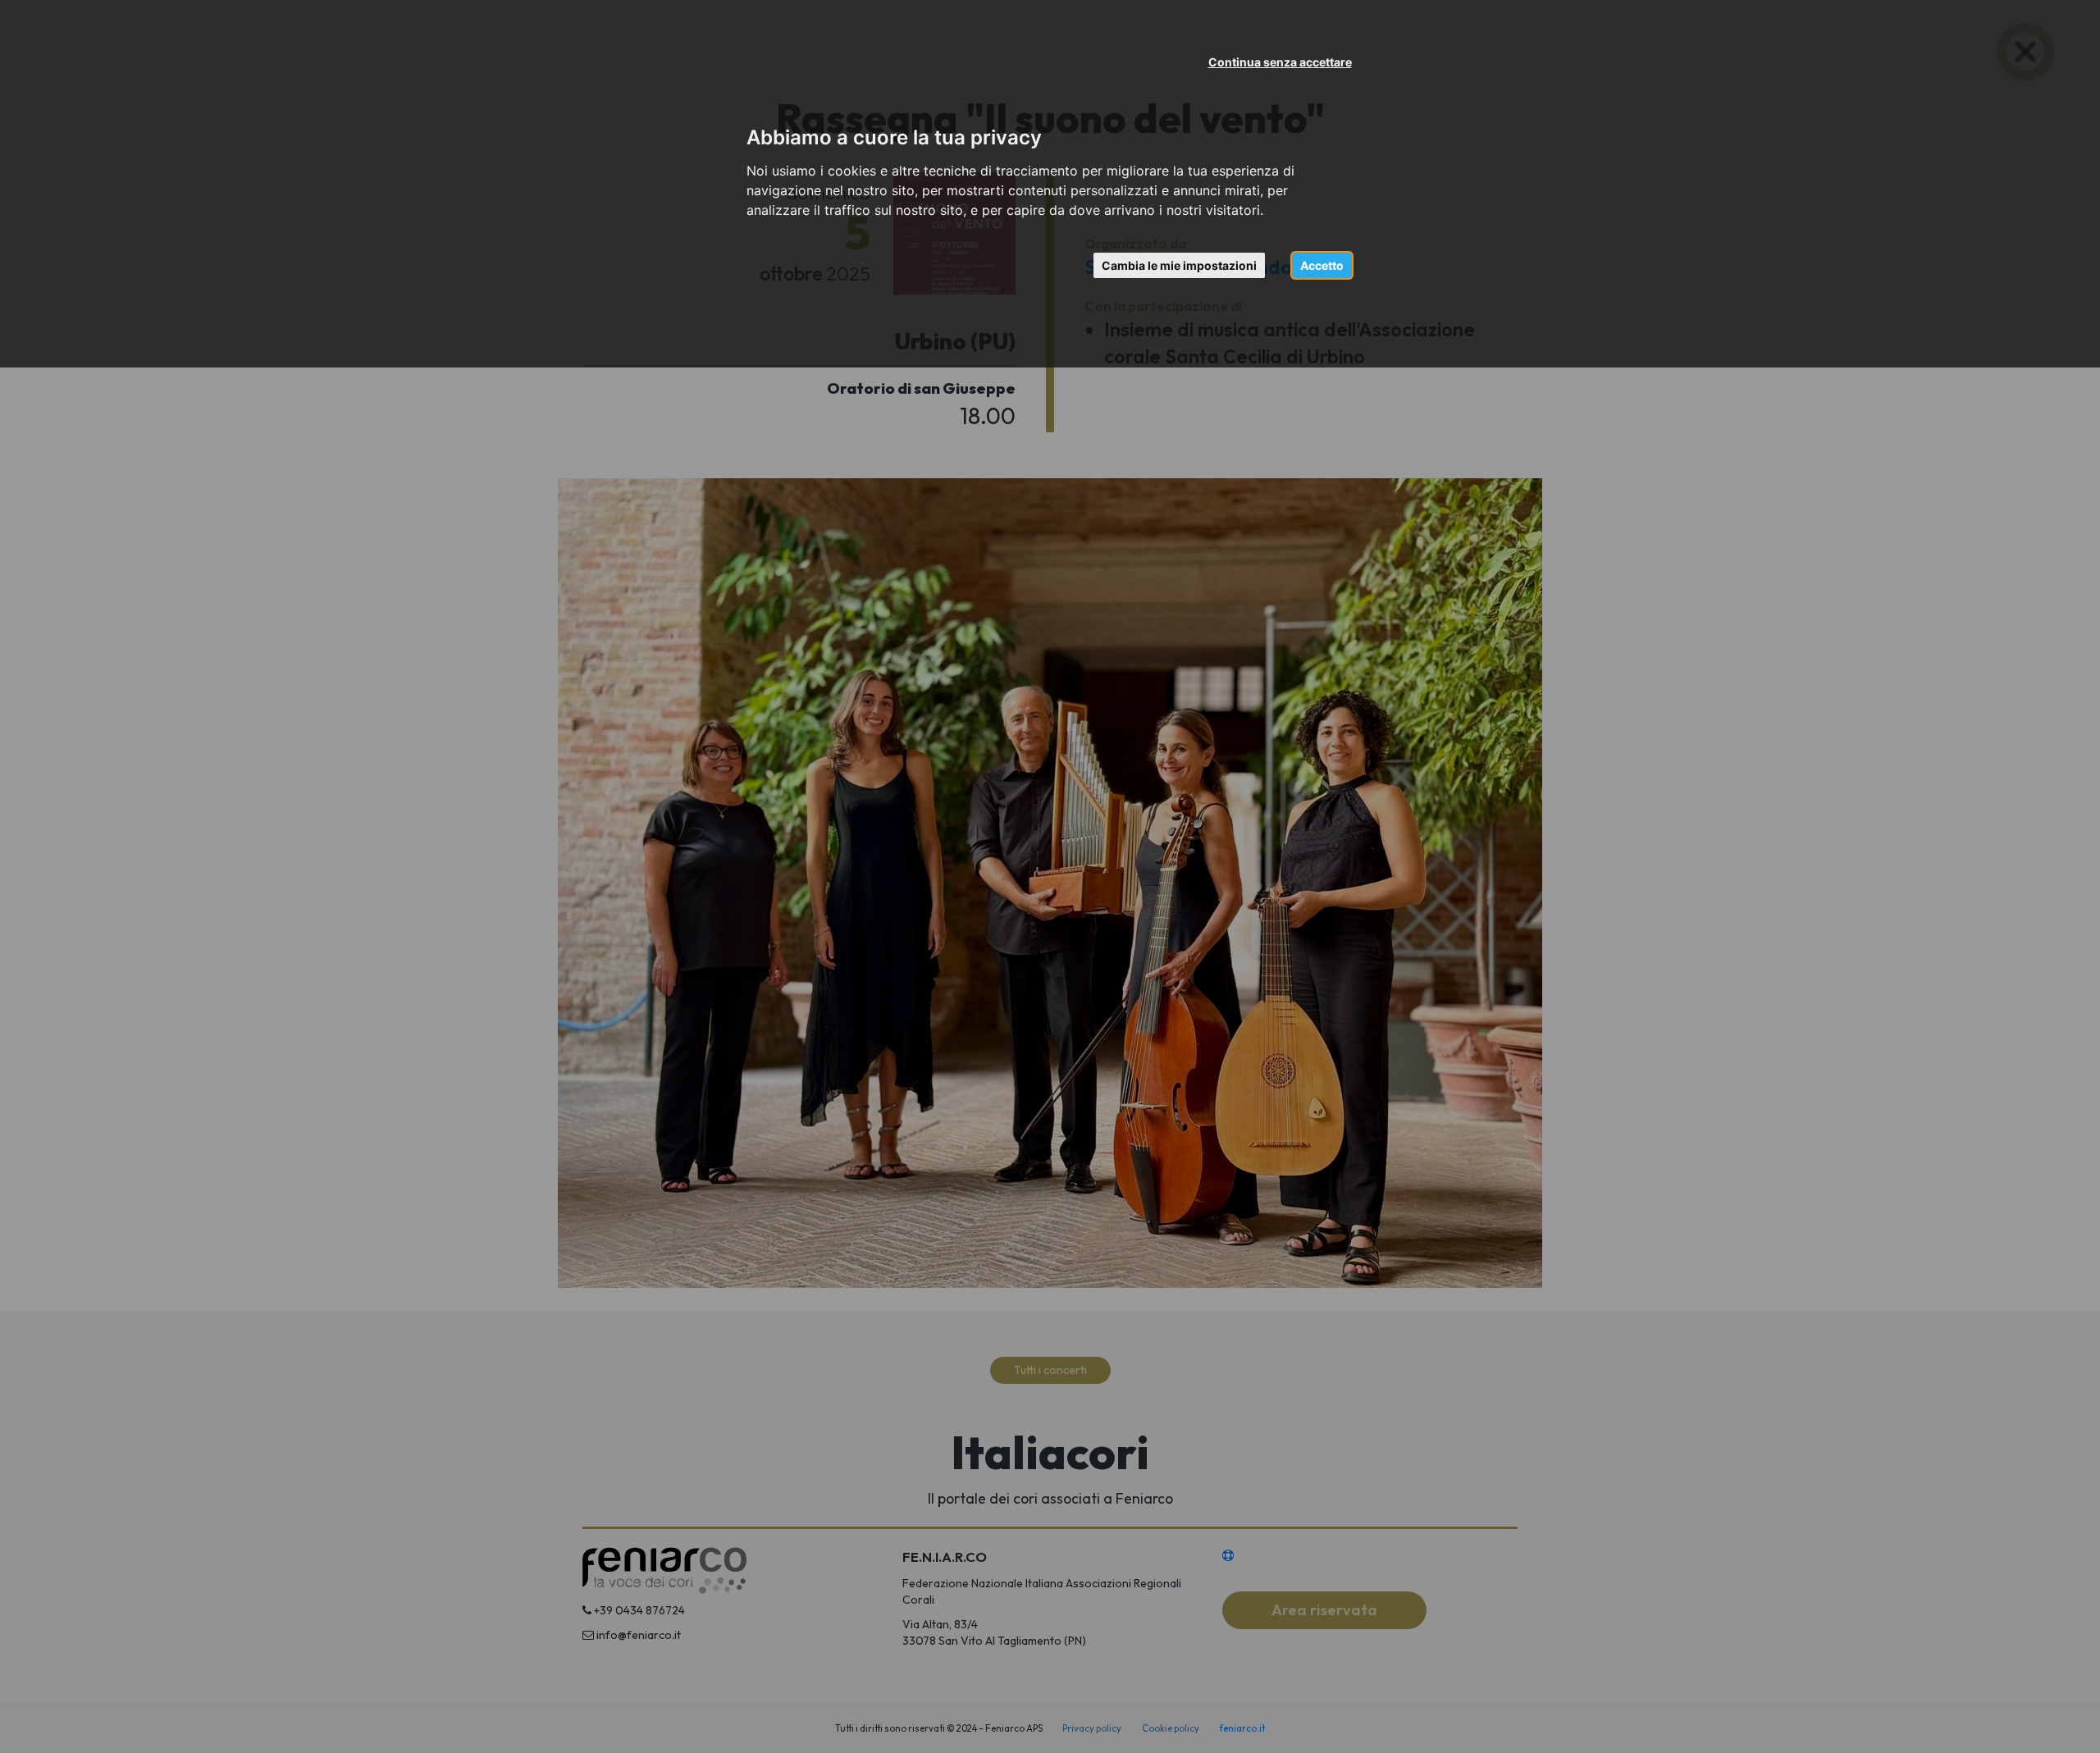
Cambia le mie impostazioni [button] (1179, 265)
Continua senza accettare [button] (1280, 62)
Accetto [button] (1322, 265)
